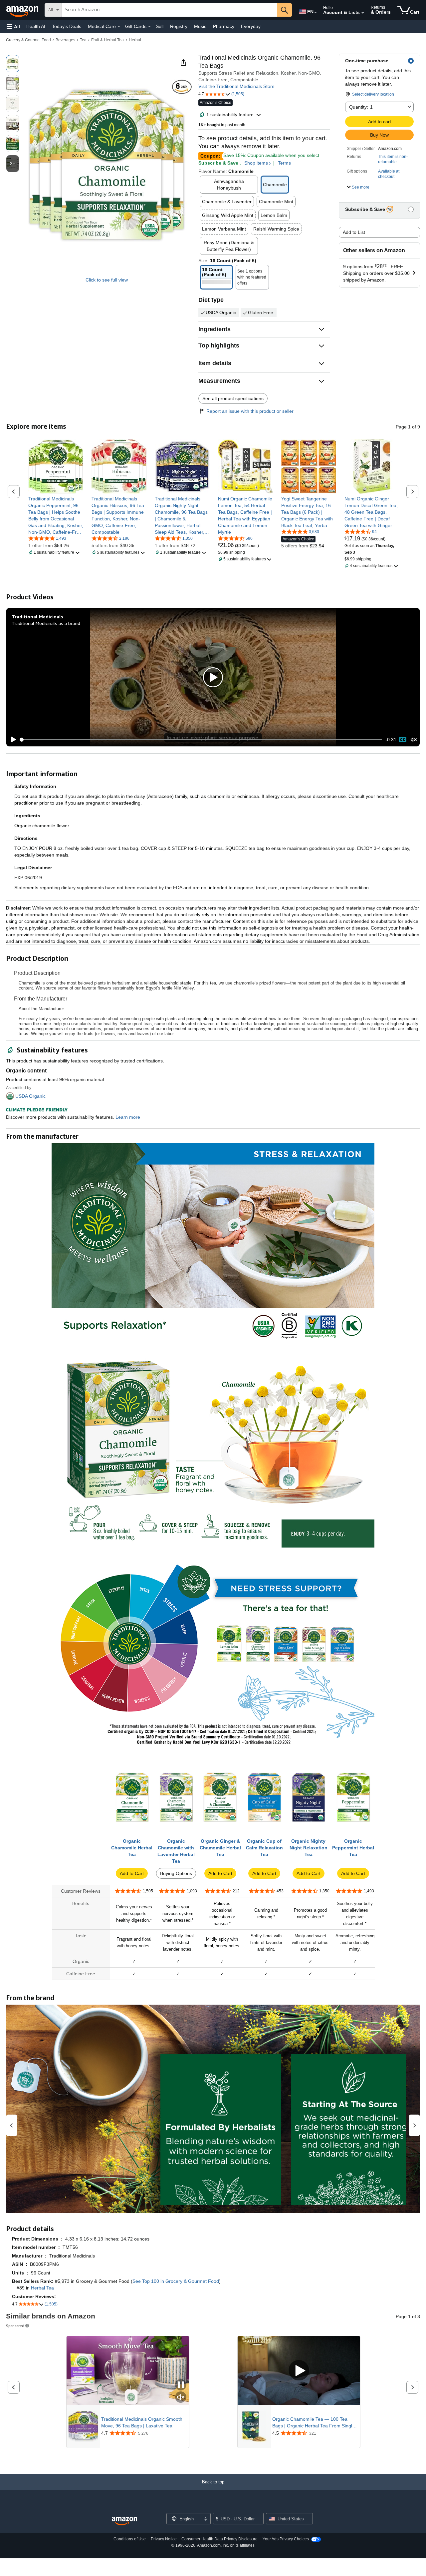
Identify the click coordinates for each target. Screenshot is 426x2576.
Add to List (354, 232)
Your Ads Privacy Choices (286, 2539)
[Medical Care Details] (119, 27)
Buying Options (176, 1873)
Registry (179, 26)
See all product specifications (233, 398)
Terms (284, 163)
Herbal (135, 40)
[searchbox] (169, 10)
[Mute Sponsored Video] (181, 2398)
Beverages (65, 40)
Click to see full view (107, 280)
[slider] (201, 740)
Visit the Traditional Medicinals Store (236, 86)
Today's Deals (67, 26)
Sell (160, 26)
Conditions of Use (130, 2539)
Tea (83, 40)
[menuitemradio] (403, 740)
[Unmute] (414, 739)
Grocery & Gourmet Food (28, 40)
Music (200, 26)
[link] (56, 515)
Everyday (251, 26)
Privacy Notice (164, 2539)
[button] (13, 26)
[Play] (12, 740)
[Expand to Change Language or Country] (316, 13)
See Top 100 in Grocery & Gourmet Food (176, 2281)
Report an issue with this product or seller (250, 411)
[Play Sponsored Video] (299, 2371)
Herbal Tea (42, 2288)
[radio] (13, 64)
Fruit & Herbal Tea (107, 40)
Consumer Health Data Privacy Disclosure (219, 2539)
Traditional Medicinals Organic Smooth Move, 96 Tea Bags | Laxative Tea (142, 2422)
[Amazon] (23, 10)
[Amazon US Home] (124, 2521)
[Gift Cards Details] (149, 27)
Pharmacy (224, 26)
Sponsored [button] (15, 2326)
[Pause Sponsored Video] (181, 2385)
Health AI (36, 26)
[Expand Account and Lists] (363, 13)
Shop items (256, 163)
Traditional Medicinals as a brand (46, 623)
